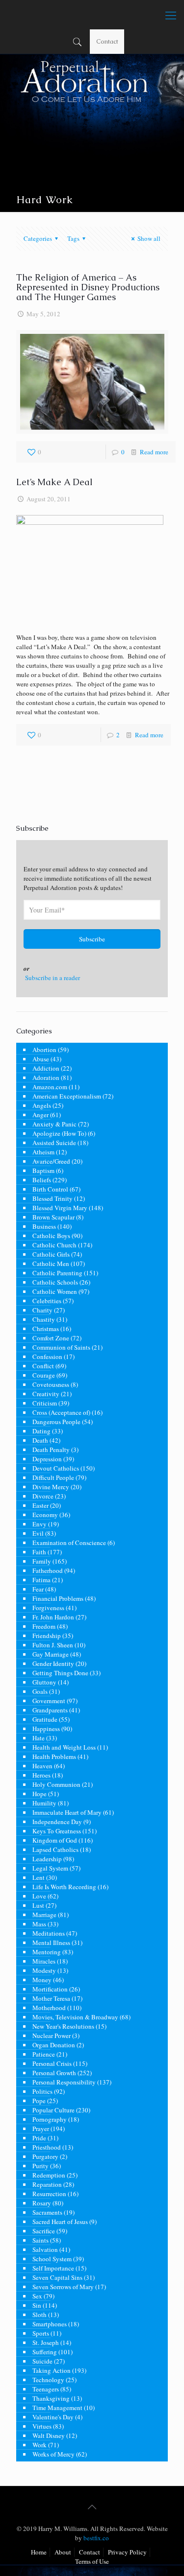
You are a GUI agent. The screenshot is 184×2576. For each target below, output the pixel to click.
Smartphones (50, 2324)
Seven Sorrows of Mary (63, 2287)
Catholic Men (51, 1264)
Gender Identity (53, 1663)
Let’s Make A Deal (54, 482)
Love (39, 1896)
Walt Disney (49, 2435)
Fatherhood (48, 1570)
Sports (41, 2333)
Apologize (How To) (59, 1133)
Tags (73, 238)
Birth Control (50, 1189)
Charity (42, 1310)
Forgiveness (48, 1608)
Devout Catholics (56, 1468)
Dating (41, 1431)
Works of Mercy (53, 2454)
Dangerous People (56, 1422)
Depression (47, 1459)
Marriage (44, 1915)
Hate (39, 1738)
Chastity (44, 1319)
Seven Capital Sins (57, 2277)
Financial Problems (58, 1598)
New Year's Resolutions (63, 2026)
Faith (39, 1552)
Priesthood (47, 2147)
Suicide (42, 2361)
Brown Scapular (53, 1217)
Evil (38, 1533)
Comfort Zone (51, 1338)
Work (39, 2445)
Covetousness (51, 1384)
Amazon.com (50, 1087)
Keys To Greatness (57, 1831)
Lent (39, 1877)
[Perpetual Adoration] (92, 15)
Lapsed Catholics (55, 1850)
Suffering (45, 2352)
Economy (45, 1515)
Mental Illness (51, 1943)
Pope (39, 2101)
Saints (40, 2240)
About (63, 2552)
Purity (40, 2166)
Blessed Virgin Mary (60, 1208)
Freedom (44, 1626)
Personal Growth (54, 2073)
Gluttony (44, 1682)
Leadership (47, 1859)
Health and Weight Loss (64, 1747)
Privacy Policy (127, 2552)
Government (49, 1701)
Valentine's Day (53, 2417)
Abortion (44, 1050)
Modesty (44, 1970)
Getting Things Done (60, 1673)
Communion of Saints (61, 1347)
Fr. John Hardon (53, 1617)
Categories (38, 238)
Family (42, 1561)
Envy (39, 1524)
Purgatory (45, 2156)
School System (52, 2259)
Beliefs (42, 1180)
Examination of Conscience (69, 1543)
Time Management (57, 2408)
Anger (40, 1115)
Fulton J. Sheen (53, 1645)
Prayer (41, 2129)
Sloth (39, 2315)
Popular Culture (53, 2110)
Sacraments (47, 2212)
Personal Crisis (52, 2063)
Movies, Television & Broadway (75, 2017)
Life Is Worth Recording (64, 1887)
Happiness (46, 1729)
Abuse (41, 1059)
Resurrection (49, 2194)
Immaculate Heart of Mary (67, 1812)
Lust (38, 1905)
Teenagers (46, 2389)
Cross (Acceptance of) (61, 1412)
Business (44, 1226)
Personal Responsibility (64, 2082)
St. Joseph (46, 2342)
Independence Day (57, 1822)
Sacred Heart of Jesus (60, 2222)
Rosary (42, 2203)
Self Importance (53, 2268)
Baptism (43, 1171)
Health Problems (54, 1756)
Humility (44, 1803)
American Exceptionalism (67, 1096)
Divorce (43, 1496)
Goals (40, 1691)
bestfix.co (96, 2538)
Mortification (50, 1989)
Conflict (43, 1366)
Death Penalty (51, 1450)
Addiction (46, 1068)
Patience (44, 2054)
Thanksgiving (51, 2398)
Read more (154, 452)
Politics (42, 2091)
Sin (37, 2305)
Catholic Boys (51, 1236)
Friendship (47, 1636)
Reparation (47, 2184)
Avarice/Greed (51, 1161)
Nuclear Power (52, 2036)
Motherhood (49, 2008)
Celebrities (47, 1301)
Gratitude (45, 1719)
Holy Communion (56, 1784)
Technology (48, 2380)
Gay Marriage (51, 1654)
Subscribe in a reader (53, 978)
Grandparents (50, 1710)
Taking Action (52, 2370)
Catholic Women (55, 1291)
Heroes (41, 1775)
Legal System (50, 1868)
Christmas (46, 1329)
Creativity (46, 1394)
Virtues (42, 2426)
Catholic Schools (55, 1282)
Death (40, 1440)
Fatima (41, 1580)
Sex (37, 2296)
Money (42, 1980)
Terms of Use (92, 2561)
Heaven (42, 1766)
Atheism (43, 1152)
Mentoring (47, 1952)
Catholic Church (54, 1245)
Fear (38, 1589)
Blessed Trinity (53, 1198)
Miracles (44, 1961)
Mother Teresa (51, 1998)
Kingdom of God (55, 1840)
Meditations (49, 1933)
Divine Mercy (51, 1487)
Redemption (49, 2175)
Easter (40, 1505)
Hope (39, 1794)
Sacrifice (44, 2231)
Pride (39, 2138)
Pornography (50, 2119)
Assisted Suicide (54, 1143)
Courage (44, 1375)
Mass (39, 1924)
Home (39, 2552)
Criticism (45, 1403)
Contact (107, 41)
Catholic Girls (51, 1254)
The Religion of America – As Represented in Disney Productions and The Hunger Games (88, 287)
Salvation (45, 2249)
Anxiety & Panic (54, 1124)
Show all (149, 238)
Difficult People (53, 1477)
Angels (42, 1105)
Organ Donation (54, 2045)
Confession (47, 1357)
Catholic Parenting (57, 1273)
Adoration (46, 1077)
